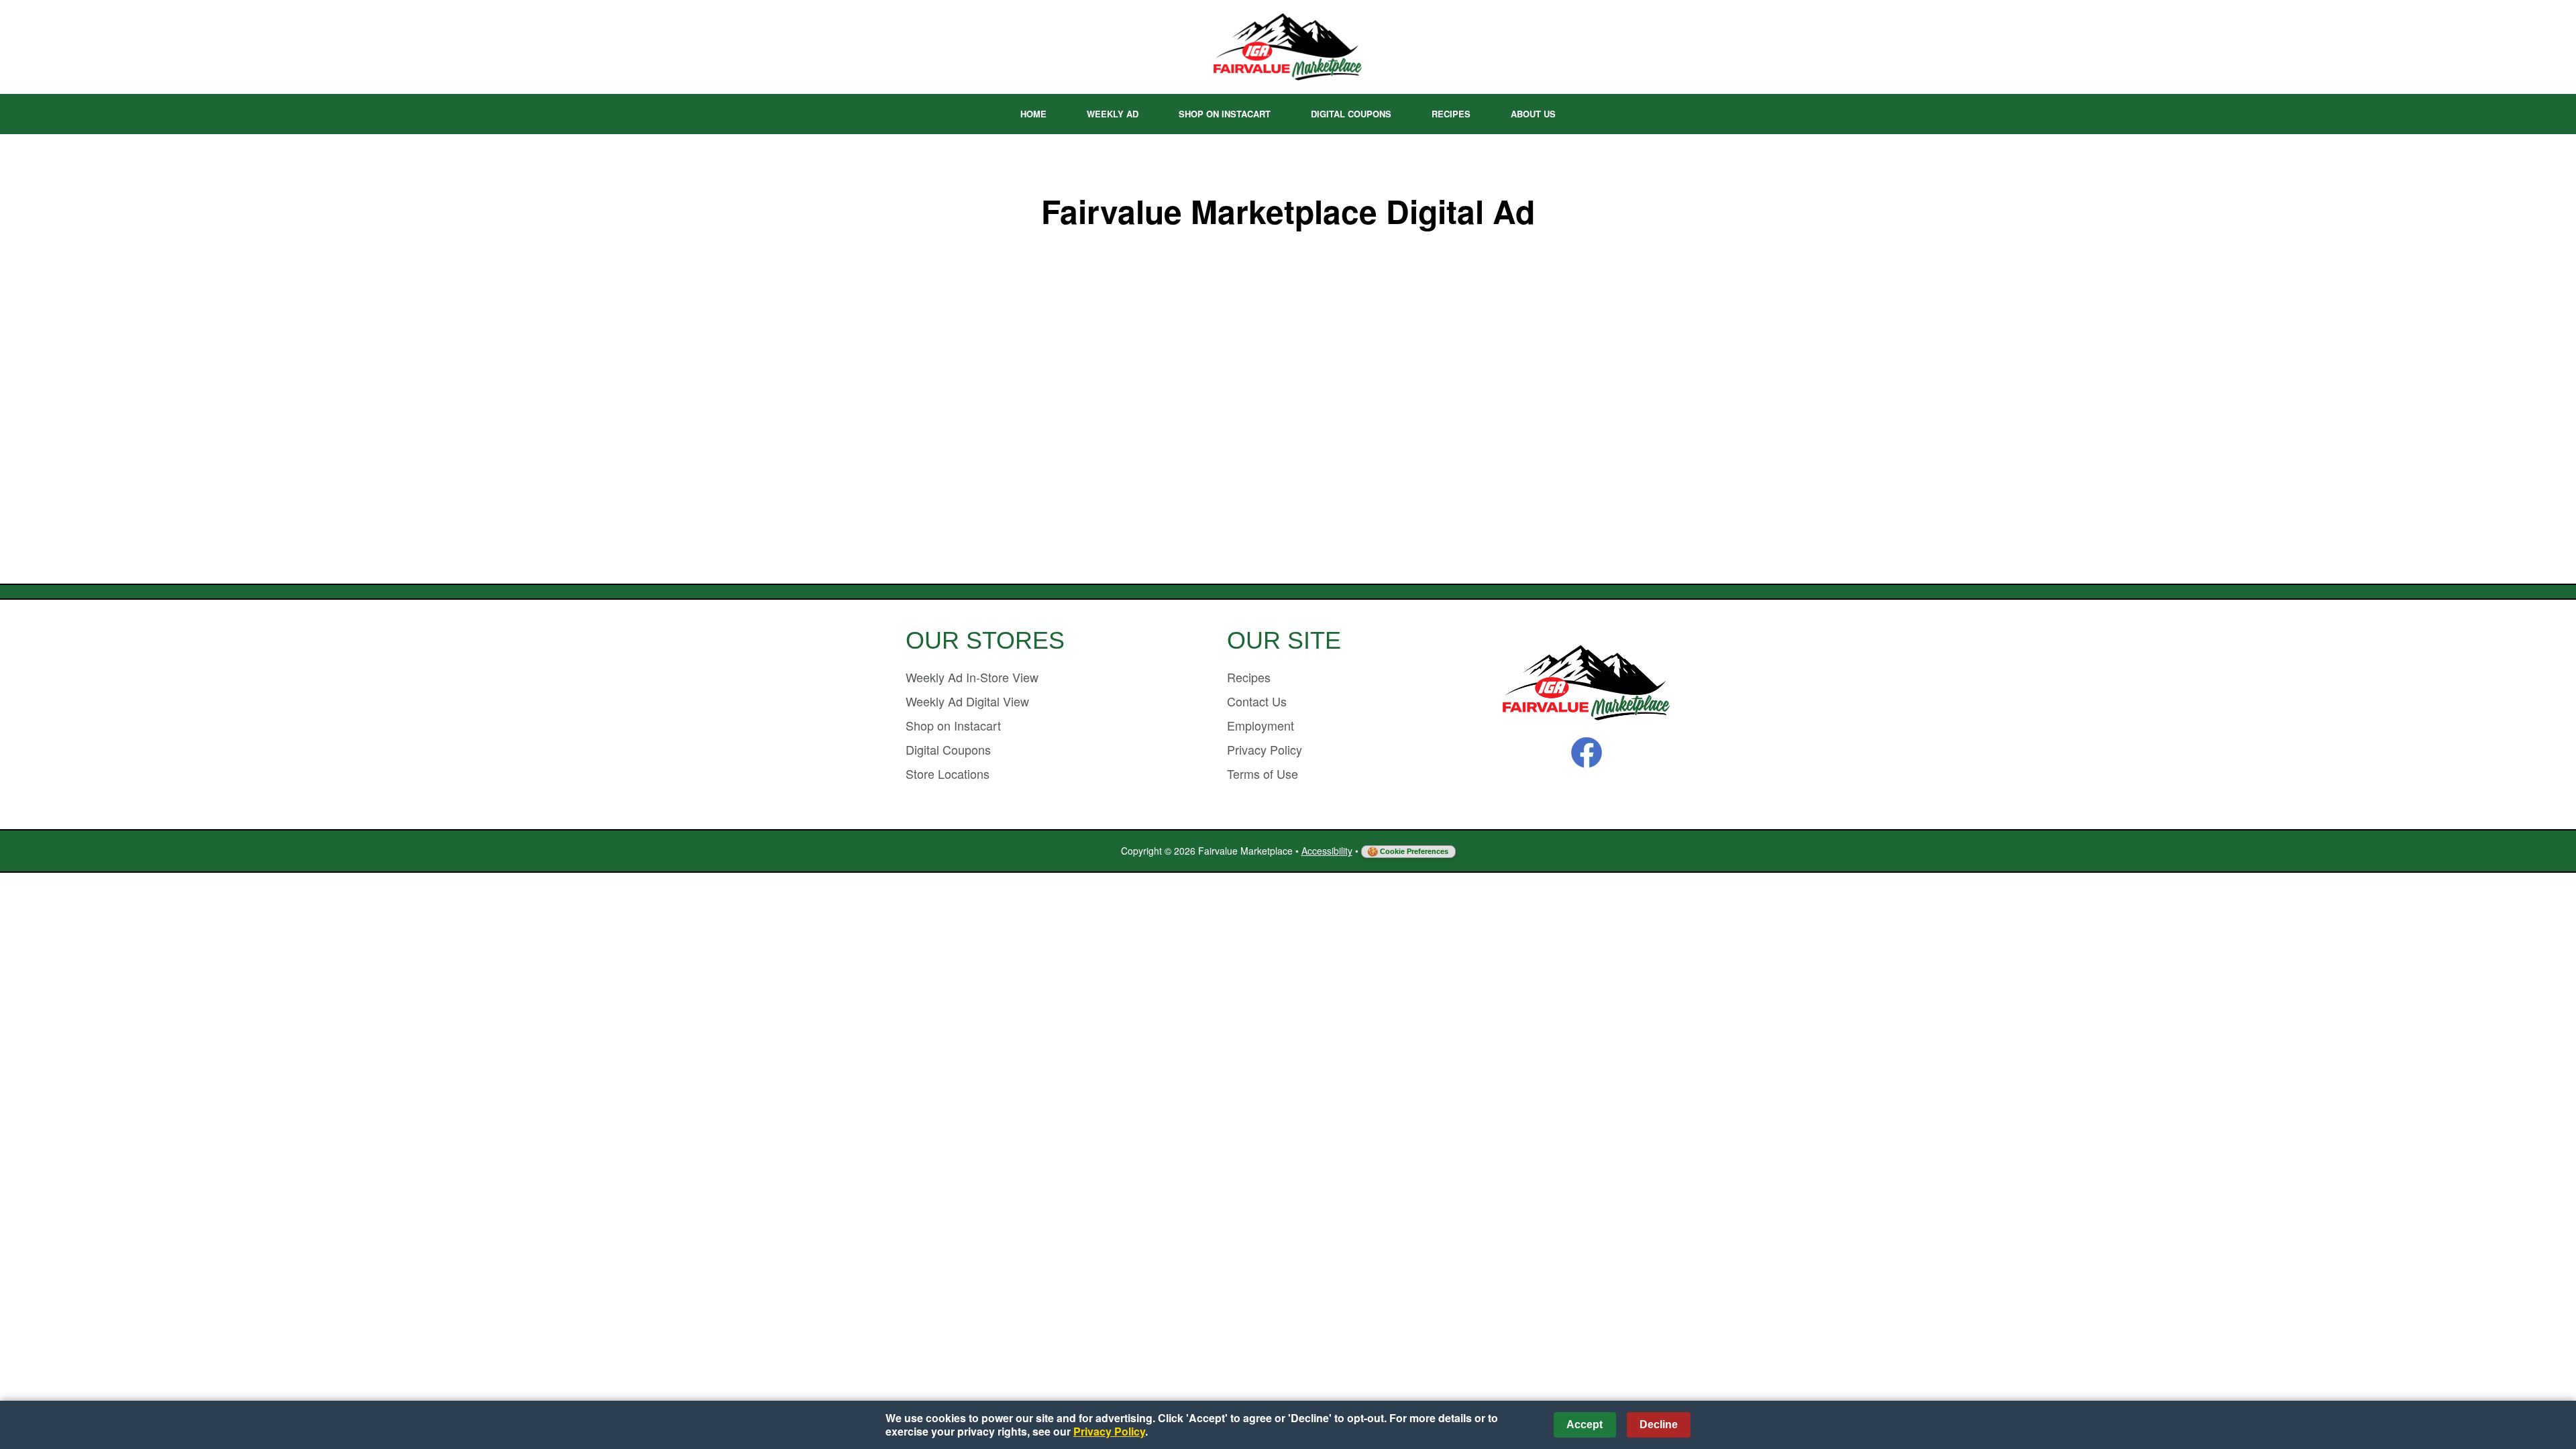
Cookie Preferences (1414, 851)
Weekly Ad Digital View (967, 701)
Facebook (1587, 753)
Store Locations (948, 773)
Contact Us (1257, 701)
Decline (1659, 1425)
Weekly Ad (1113, 114)
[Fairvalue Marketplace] (1587, 684)
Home (1033, 114)
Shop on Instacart (1225, 114)
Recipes (1451, 114)
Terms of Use (1263, 773)
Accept (1585, 1425)
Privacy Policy (1265, 749)
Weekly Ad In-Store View (972, 677)
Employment (1260, 725)
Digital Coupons (1351, 114)
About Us (1533, 114)
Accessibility (1327, 851)
